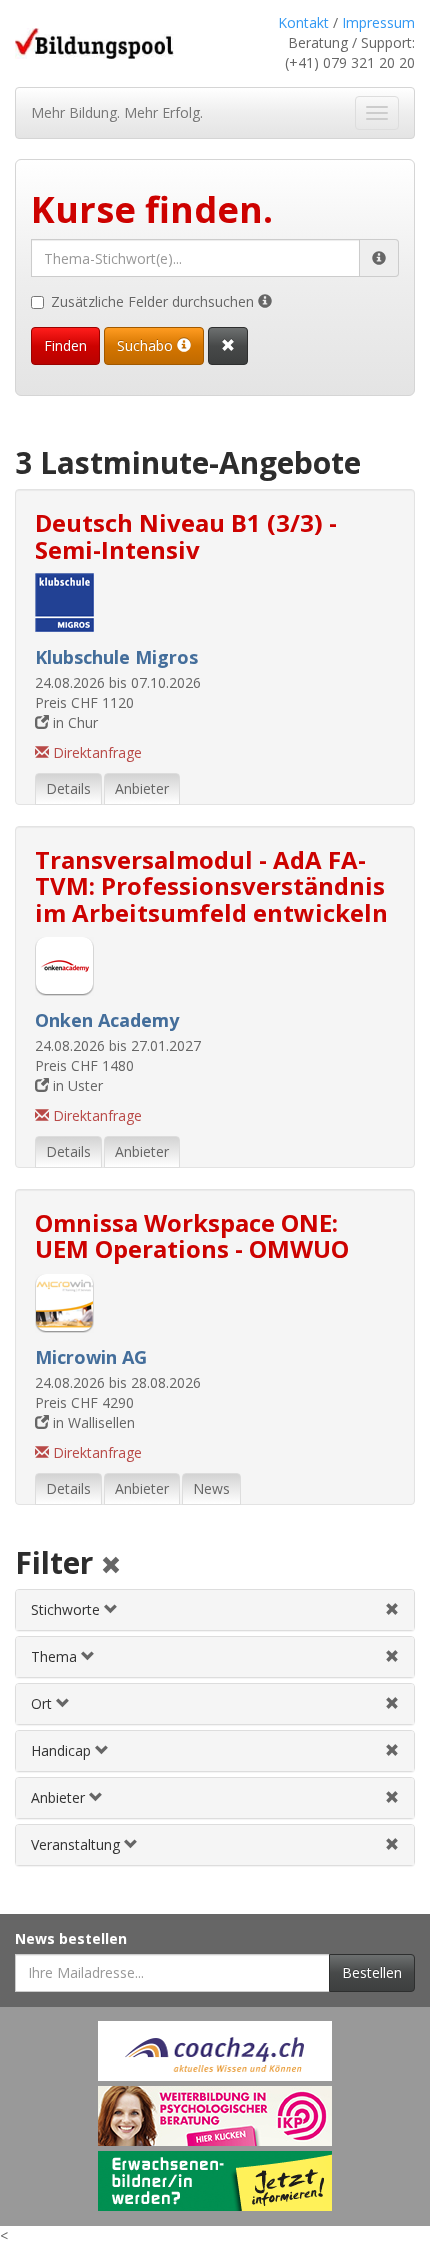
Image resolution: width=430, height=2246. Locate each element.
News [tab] (211, 1488)
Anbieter (60, 1797)
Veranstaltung (77, 1844)
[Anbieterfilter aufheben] (392, 1797)
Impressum (378, 22)
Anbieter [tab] (142, 788)
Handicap (63, 1750)
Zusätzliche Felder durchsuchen (154, 301)
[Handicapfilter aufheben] (392, 1750)
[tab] (215, 1610)
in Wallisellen (92, 1422)
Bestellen (372, 1972)
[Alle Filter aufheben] (111, 1566)
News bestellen (71, 1938)
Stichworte (67, 1609)
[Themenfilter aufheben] (392, 1656)
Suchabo (147, 345)
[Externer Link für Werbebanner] (215, 2051)
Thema (56, 1656)
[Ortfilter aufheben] (392, 1703)
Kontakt (303, 22)
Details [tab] (68, 788)
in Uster (76, 1085)
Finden (65, 345)
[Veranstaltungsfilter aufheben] (392, 1844)
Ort (43, 1703)
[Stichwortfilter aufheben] (392, 1609)
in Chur (73, 722)
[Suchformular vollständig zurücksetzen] (228, 346)
